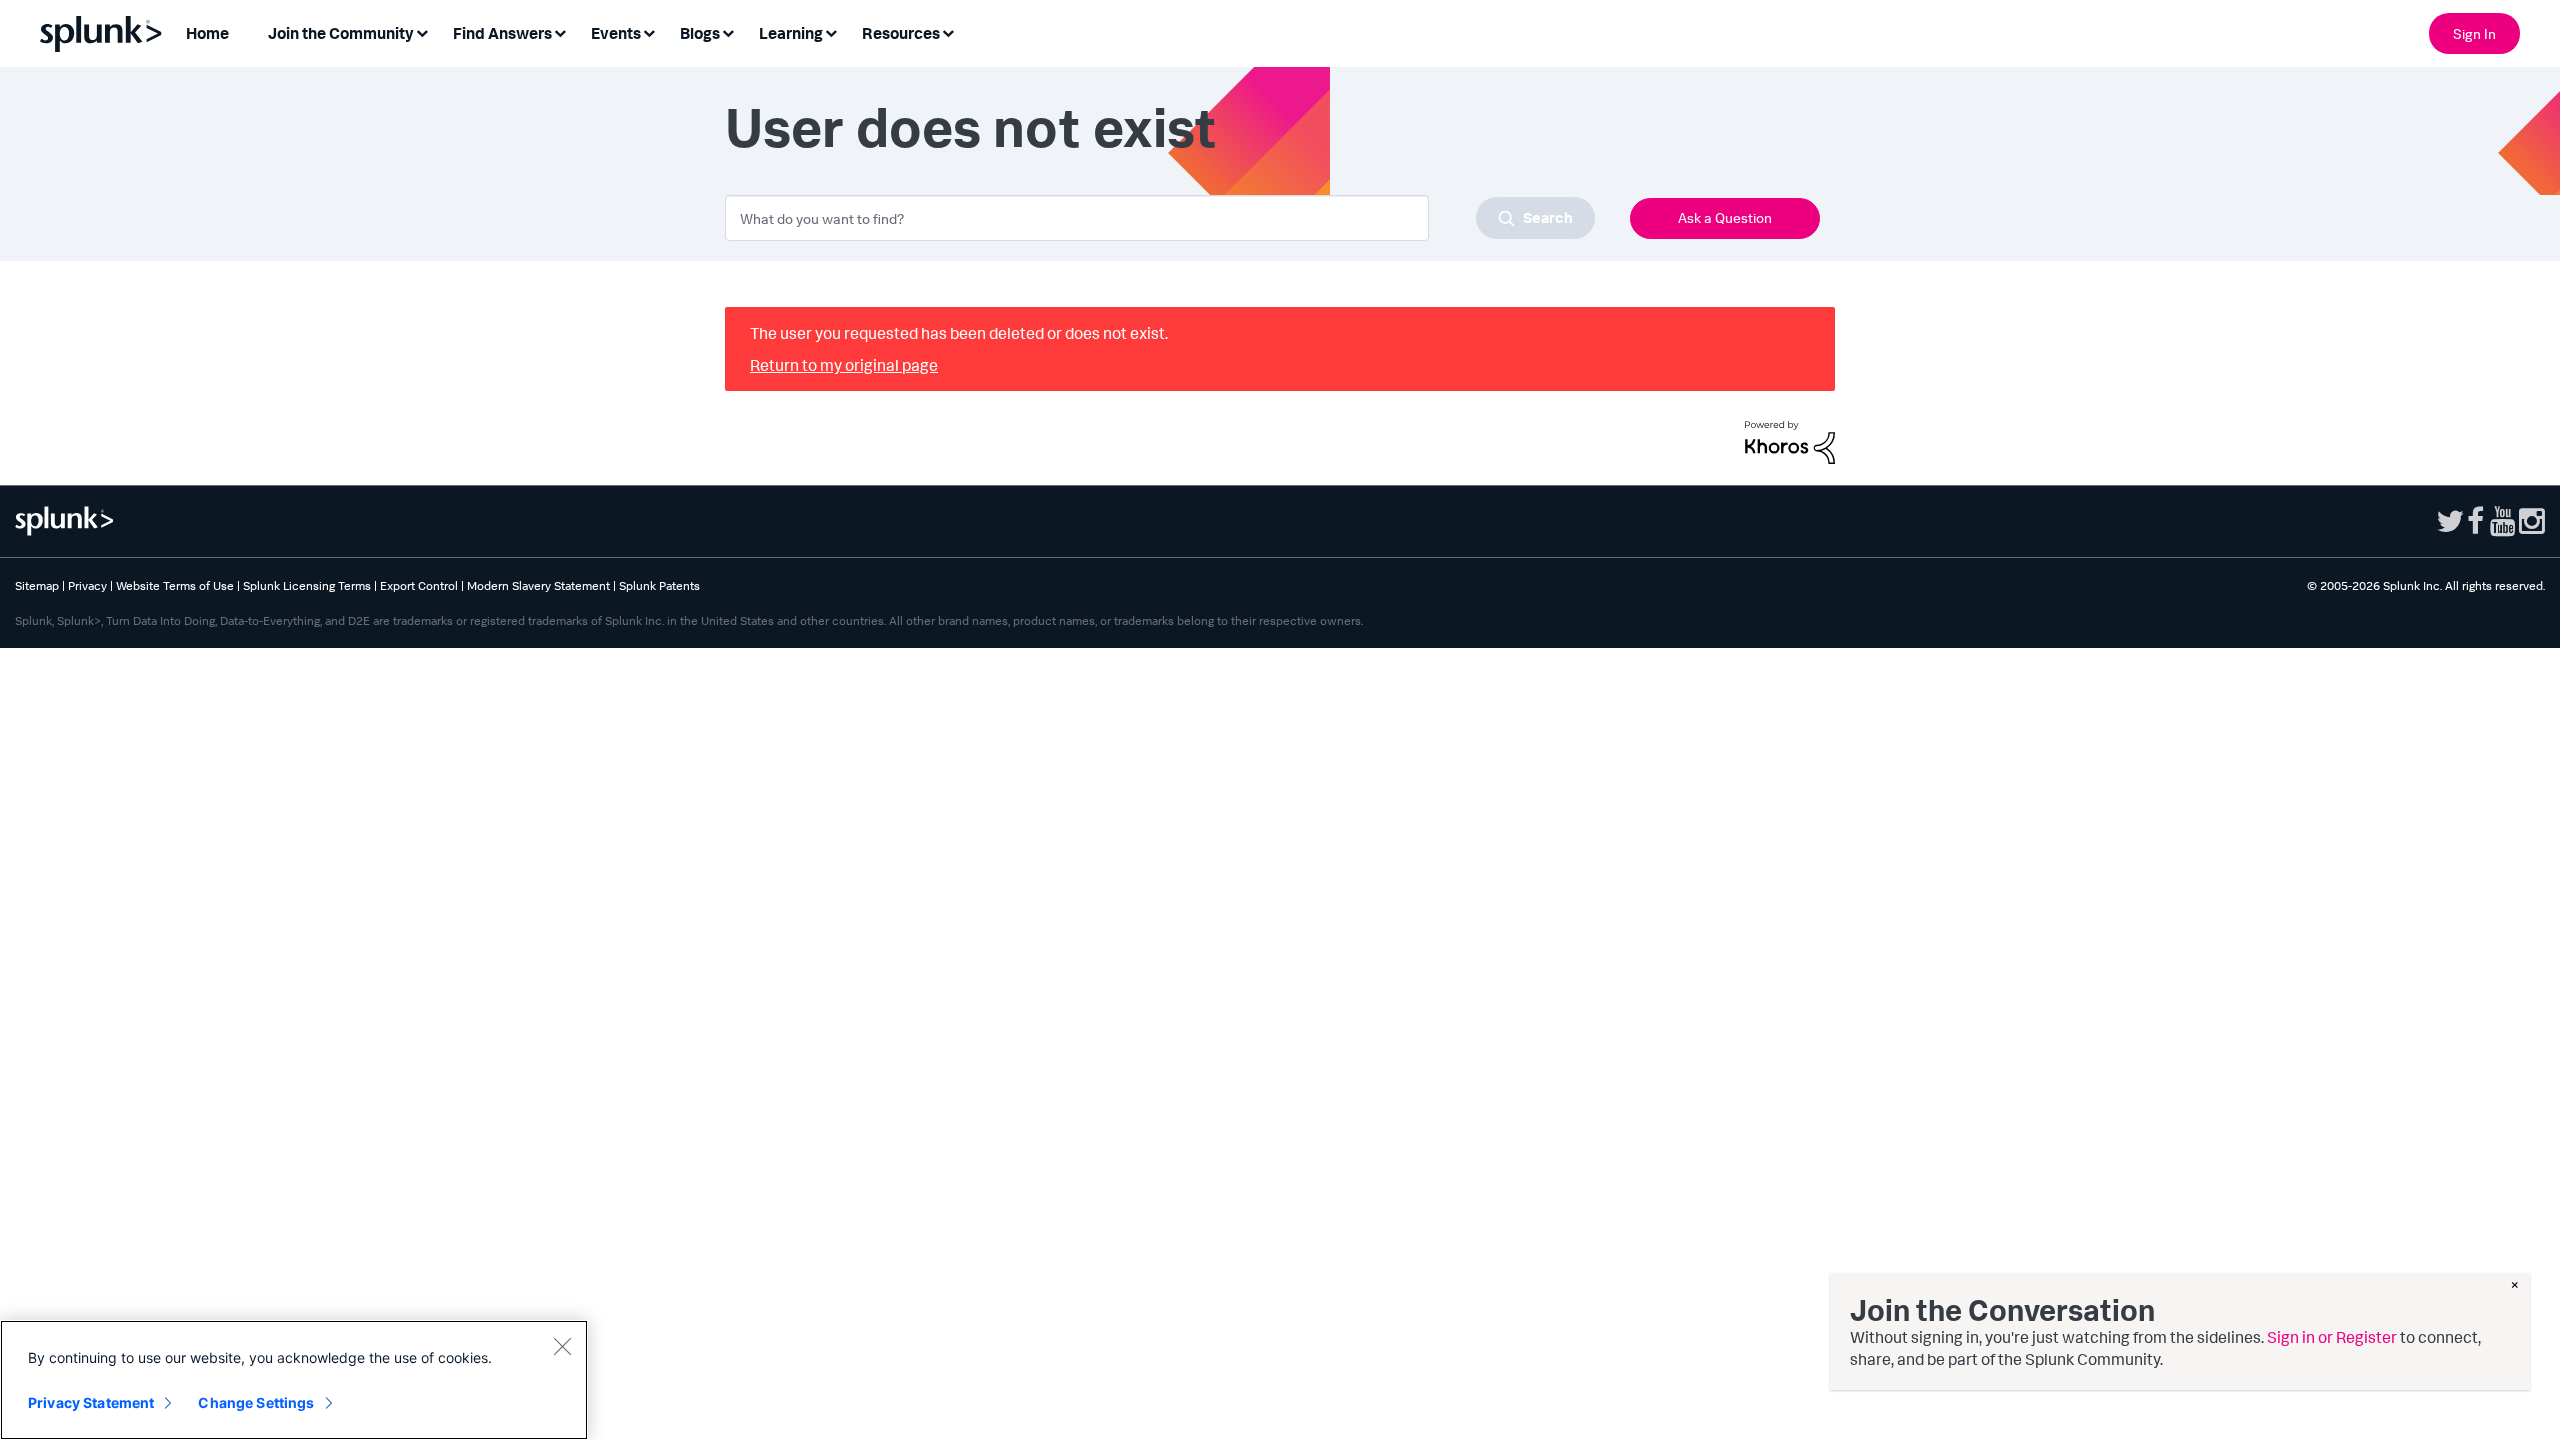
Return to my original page (844, 365)
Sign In (2474, 33)
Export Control (419, 585)
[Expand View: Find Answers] (560, 31)
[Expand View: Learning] (831, 31)
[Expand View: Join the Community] (422, 31)
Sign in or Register (2332, 1337)
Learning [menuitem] (791, 33)
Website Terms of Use (175, 585)
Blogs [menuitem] (700, 33)
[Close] (562, 1346)
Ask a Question (1725, 217)
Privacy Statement (91, 1402)
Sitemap (37, 585)
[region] (294, 1380)
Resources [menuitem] (901, 33)
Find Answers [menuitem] (502, 33)
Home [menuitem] (207, 33)
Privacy (87, 585)
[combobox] (1160, 218)
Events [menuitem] (616, 33)
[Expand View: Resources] (948, 31)
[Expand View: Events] (649, 31)
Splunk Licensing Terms (307, 585)
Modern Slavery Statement (538, 585)
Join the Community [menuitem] (341, 33)
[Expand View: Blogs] (728, 31)
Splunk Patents (659, 585)
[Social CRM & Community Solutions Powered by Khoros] (1790, 440)
